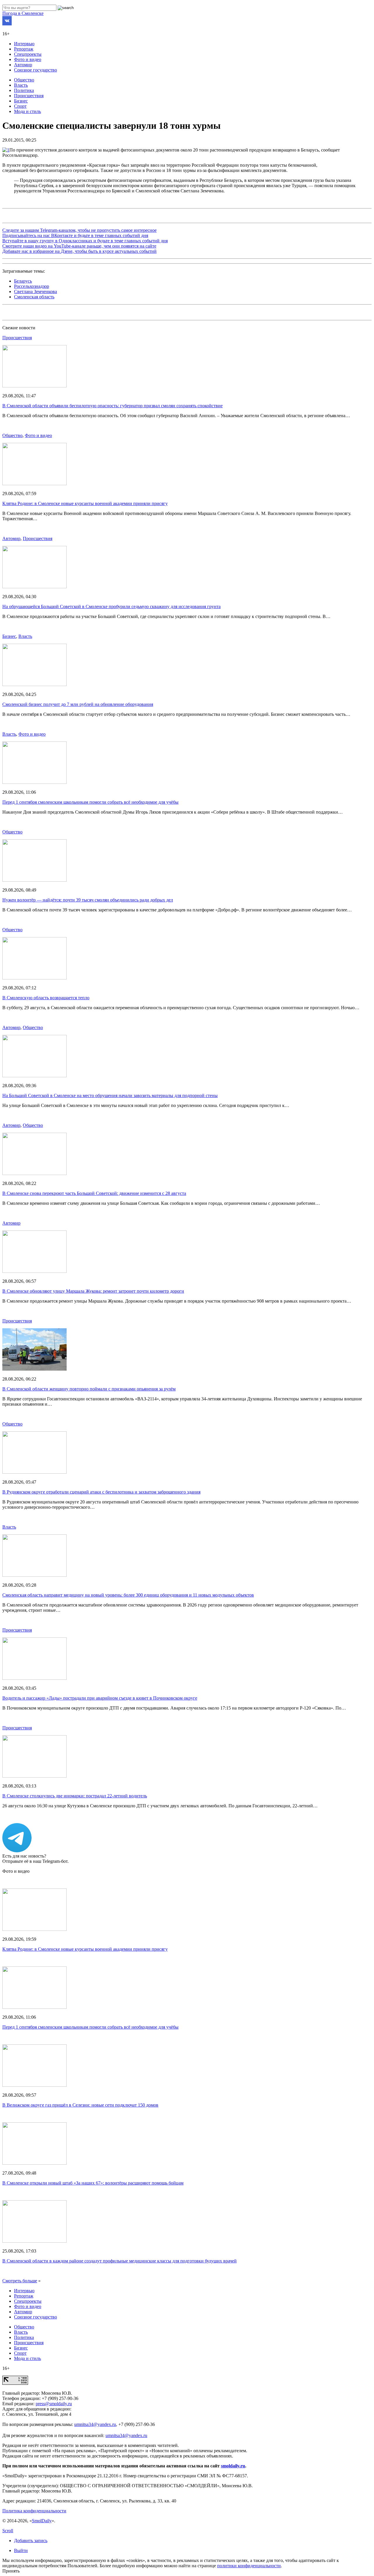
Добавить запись (31, 2541)
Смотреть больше (20, 2281)
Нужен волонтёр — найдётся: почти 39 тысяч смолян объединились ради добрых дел (88, 900)
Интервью (24, 44)
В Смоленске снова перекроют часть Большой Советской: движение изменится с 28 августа (94, 1193)
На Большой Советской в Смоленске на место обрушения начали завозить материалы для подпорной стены (110, 1095)
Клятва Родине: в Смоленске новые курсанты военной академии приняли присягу (85, 503)
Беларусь (23, 281)
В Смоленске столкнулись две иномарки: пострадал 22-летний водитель (75, 1796)
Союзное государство (36, 70)
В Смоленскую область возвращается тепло (46, 998)
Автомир (23, 65)
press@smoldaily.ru (54, 2404)
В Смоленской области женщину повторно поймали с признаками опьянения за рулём (89, 1389)
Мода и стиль (27, 111)
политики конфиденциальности (249, 2566)
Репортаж (24, 49)
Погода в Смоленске (23, 13)
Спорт (20, 106)
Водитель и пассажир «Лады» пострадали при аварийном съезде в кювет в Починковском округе (100, 1698)
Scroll (8, 2531)
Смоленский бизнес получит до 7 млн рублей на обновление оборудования (78, 704)
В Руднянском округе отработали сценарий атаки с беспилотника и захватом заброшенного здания (101, 1492)
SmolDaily (42, 2521)
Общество (24, 80)
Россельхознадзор (32, 286)
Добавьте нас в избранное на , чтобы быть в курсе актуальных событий (79, 251)
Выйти (21, 2550)
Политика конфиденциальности (34, 2511)
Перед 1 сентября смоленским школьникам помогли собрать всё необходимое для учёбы (90, 802)
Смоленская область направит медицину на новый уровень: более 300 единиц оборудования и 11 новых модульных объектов (128, 1595)
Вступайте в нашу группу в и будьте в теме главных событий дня (85, 241)
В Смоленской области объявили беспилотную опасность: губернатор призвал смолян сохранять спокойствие (112, 406)
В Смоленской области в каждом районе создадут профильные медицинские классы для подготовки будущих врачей (120, 2261)
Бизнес (21, 101)
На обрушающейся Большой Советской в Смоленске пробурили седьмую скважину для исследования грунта (111, 606)
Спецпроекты (28, 54)
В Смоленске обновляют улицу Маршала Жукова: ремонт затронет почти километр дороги (93, 1291)
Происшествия (29, 96)
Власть (21, 85)
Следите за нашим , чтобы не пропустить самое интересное (79, 230)
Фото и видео (28, 59)
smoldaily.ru (233, 2466)
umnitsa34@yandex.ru (95, 2424)
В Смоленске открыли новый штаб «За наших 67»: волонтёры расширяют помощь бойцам (93, 2183)
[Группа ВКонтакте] (7, 24)
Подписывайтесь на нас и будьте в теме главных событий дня (75, 235)
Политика (24, 90)
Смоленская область (34, 297)
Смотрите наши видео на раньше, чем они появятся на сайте (79, 246)
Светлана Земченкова (36, 291)
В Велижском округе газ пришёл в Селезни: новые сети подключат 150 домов (80, 2105)
